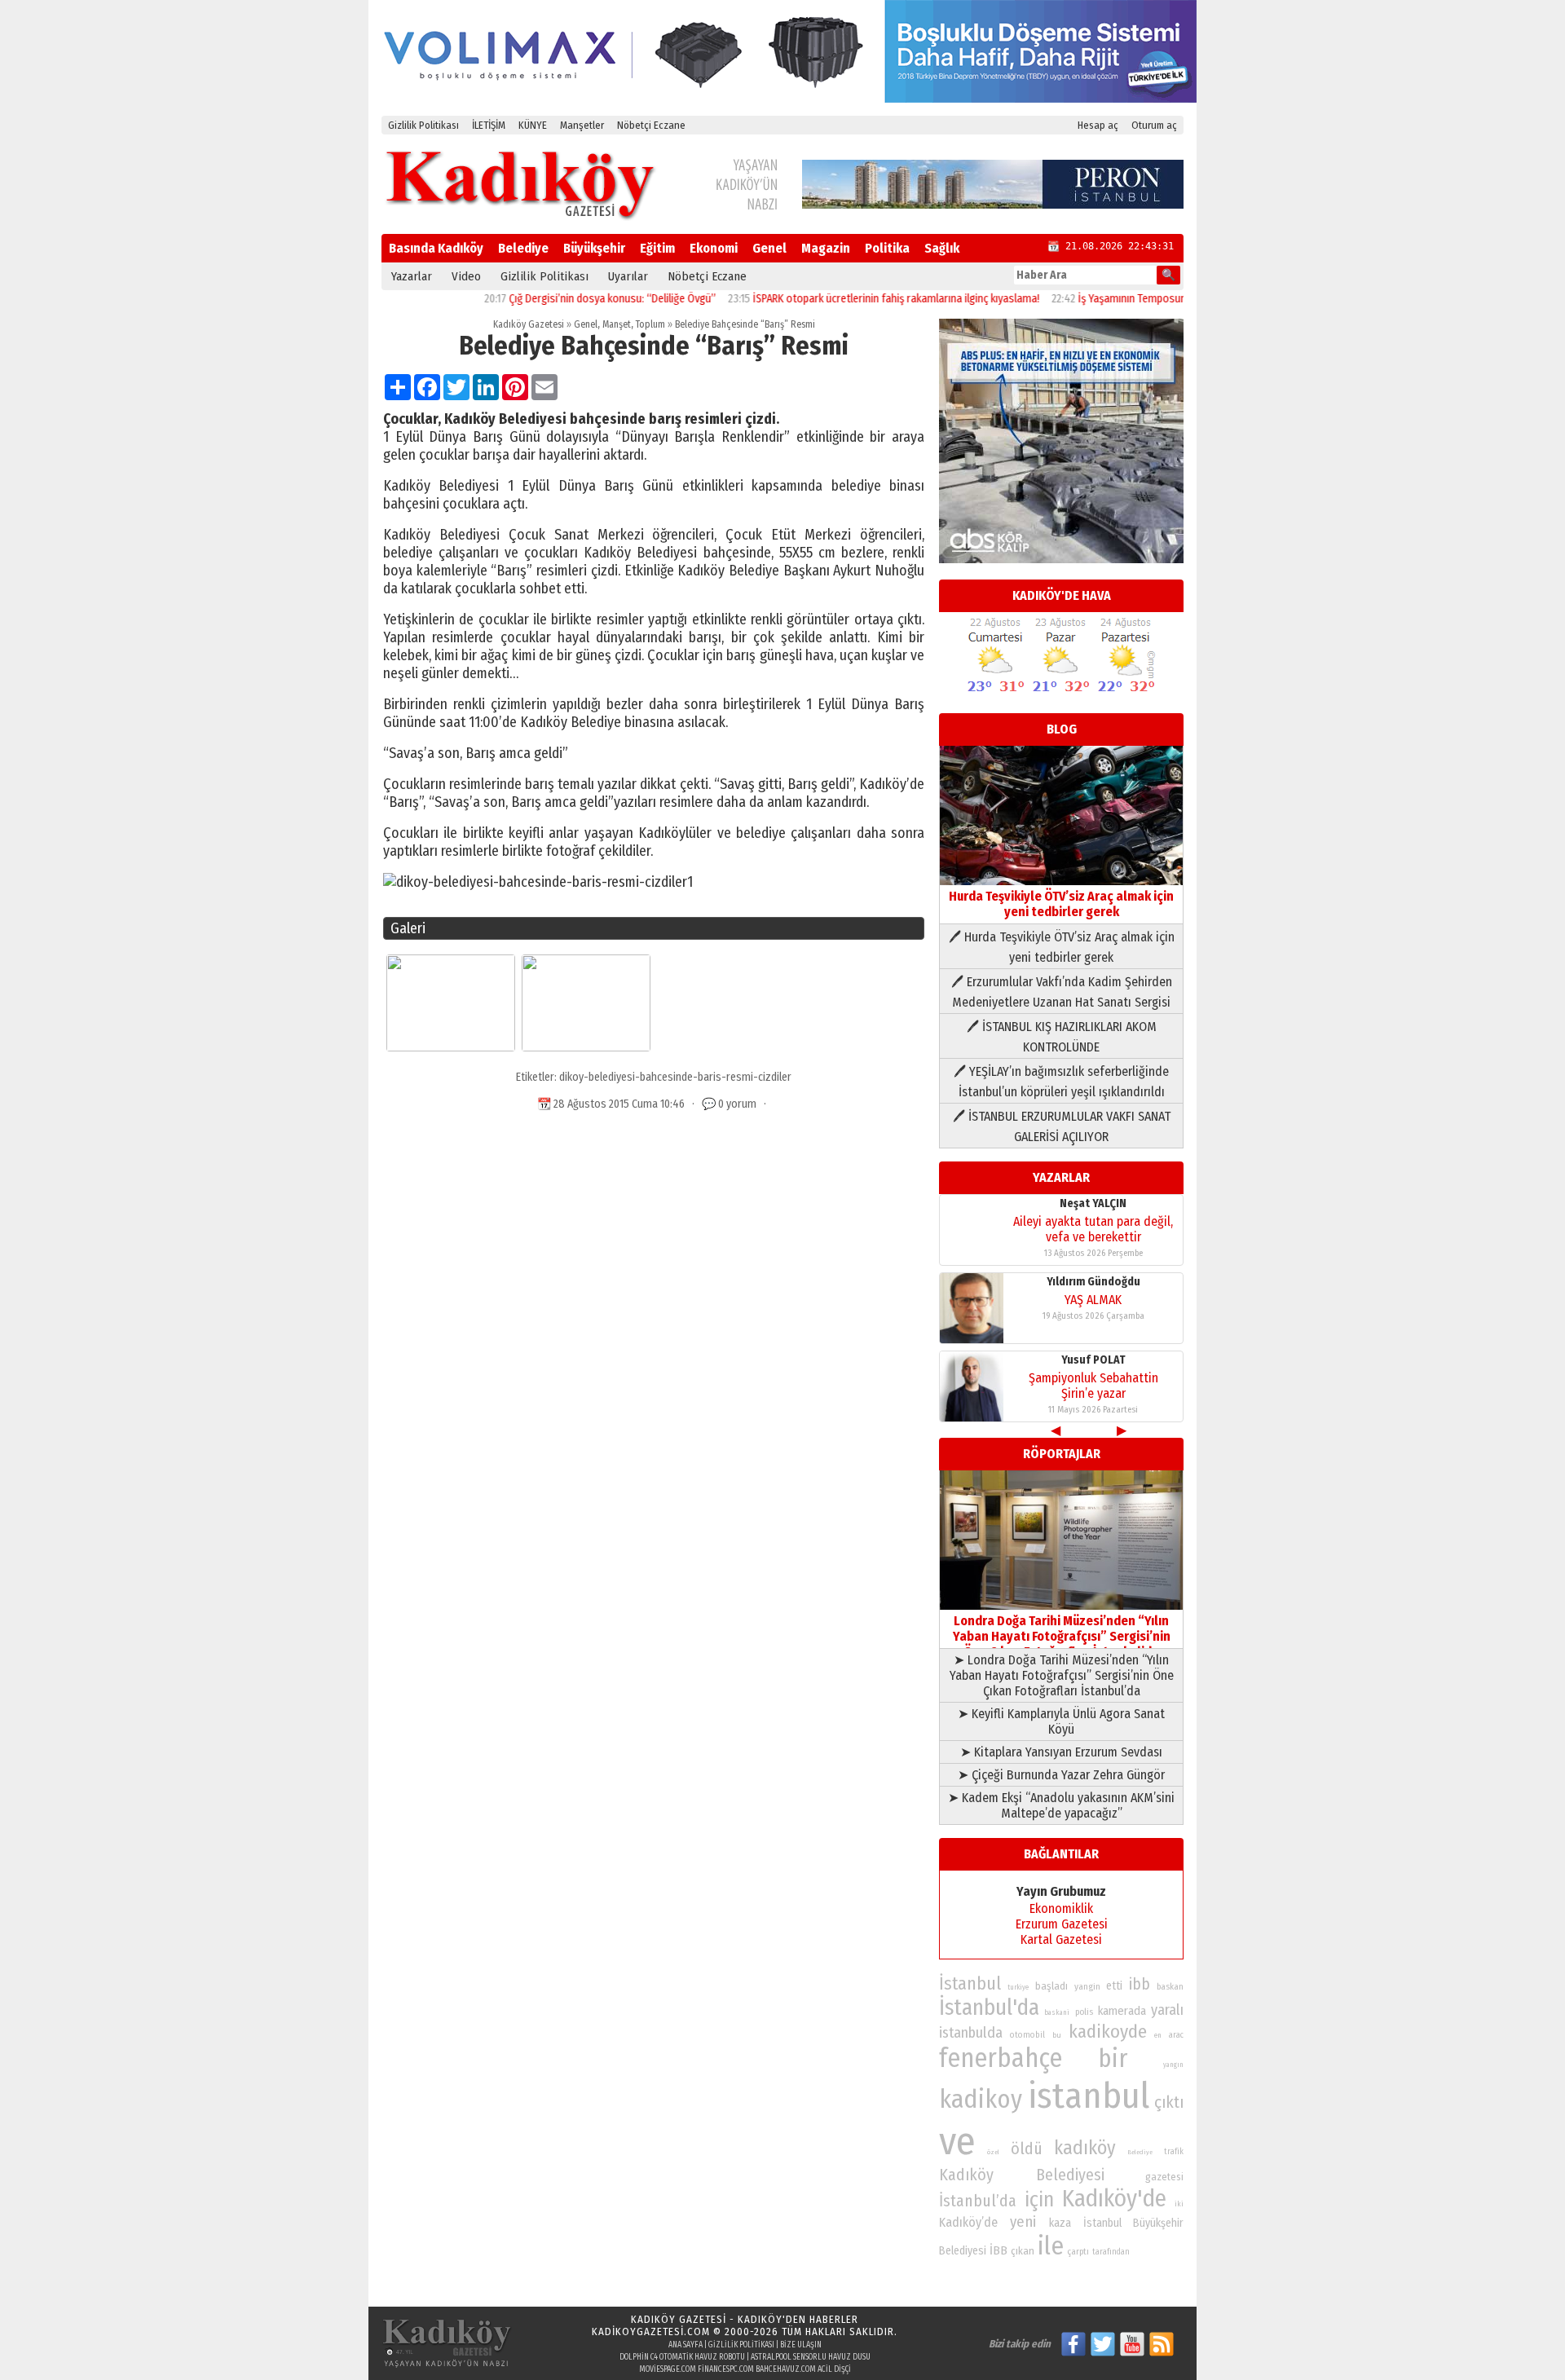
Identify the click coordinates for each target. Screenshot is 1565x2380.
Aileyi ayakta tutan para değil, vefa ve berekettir (1093, 1229)
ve (957, 2141)
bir (1113, 2058)
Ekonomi (714, 248)
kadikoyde (1108, 2032)
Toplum (650, 324)
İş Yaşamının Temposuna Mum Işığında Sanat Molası (1149, 299)
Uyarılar (628, 276)
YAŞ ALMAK (1093, 1300)
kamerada (1122, 2011)
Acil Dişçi (834, 2369)
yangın (1173, 2065)
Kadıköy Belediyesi (1022, 2175)
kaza (1060, 2223)
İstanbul (970, 1983)
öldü (1027, 2149)
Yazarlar (412, 276)
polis (1084, 2012)
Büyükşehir (594, 248)
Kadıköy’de (968, 2222)
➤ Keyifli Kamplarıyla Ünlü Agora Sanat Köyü (1061, 1721)
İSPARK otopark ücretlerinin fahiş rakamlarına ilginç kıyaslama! (848, 299)
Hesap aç (1098, 125)
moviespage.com (668, 2369)
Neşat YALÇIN (1093, 1203)
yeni (1023, 2222)
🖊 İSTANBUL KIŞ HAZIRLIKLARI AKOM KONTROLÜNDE (1062, 1037)
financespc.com (726, 2369)
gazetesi (1164, 2177)
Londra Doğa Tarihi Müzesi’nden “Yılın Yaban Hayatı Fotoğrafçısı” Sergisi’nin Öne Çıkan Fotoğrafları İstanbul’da (1062, 1636)
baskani (1057, 2012)
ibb (1140, 1984)
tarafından (1111, 2252)
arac (1176, 2035)
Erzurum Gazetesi (1062, 1924)
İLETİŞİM (489, 125)
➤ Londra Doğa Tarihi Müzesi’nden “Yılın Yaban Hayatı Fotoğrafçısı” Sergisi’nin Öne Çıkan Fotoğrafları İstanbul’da (1062, 1675)
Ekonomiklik (1061, 1908)
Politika (887, 248)
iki (1179, 2204)
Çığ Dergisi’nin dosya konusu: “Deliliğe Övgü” (564, 299)
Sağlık (942, 248)
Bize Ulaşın (801, 2345)
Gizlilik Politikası (423, 125)
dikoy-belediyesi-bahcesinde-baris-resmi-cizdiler (675, 1077)
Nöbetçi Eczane (651, 125)
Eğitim (657, 248)
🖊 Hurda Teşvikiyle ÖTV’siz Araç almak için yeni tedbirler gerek (1062, 947)
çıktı (1169, 2102)
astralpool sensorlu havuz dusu (811, 2357)
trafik (1174, 2152)
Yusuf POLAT (1093, 1360)
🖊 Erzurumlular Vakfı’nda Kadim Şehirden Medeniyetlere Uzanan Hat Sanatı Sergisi (1062, 992)
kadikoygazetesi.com (651, 2332)
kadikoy (981, 2099)
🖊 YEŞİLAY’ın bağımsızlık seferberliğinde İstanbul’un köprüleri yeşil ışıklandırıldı (1061, 1082)
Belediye (523, 248)
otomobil (1027, 2035)
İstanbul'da (989, 2008)
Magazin (826, 248)
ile (1051, 2246)
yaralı (1167, 2010)
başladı (1051, 1986)
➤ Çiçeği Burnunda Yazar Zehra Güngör (1061, 1775)
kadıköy (1085, 2148)
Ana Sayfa (686, 2345)
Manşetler (582, 125)
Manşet (617, 324)
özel (993, 2152)
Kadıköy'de (1114, 2199)
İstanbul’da (978, 2201)
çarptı (1078, 2252)
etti (1114, 1986)
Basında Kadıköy (436, 248)
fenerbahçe (1001, 2058)
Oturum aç (1154, 125)
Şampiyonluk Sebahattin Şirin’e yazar (1093, 1386)
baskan (1170, 1987)
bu (1057, 2035)
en (1158, 2035)
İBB (999, 2250)
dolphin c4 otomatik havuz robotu (682, 2357)
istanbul (1089, 2096)
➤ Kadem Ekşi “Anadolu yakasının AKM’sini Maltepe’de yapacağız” (1061, 1805)
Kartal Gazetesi (1061, 1939)
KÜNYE (533, 125)
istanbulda (971, 2033)
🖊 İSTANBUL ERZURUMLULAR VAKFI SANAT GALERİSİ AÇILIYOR (1062, 1126)
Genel (769, 248)
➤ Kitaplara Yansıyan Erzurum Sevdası (1061, 1752)
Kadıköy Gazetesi (529, 324)
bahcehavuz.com (786, 2369)
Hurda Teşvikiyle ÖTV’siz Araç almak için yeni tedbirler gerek (1061, 904)
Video (466, 276)
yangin (1087, 1986)
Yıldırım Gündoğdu (1093, 1282)
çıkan (1023, 2251)
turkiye (1018, 1987)
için (1039, 2200)
